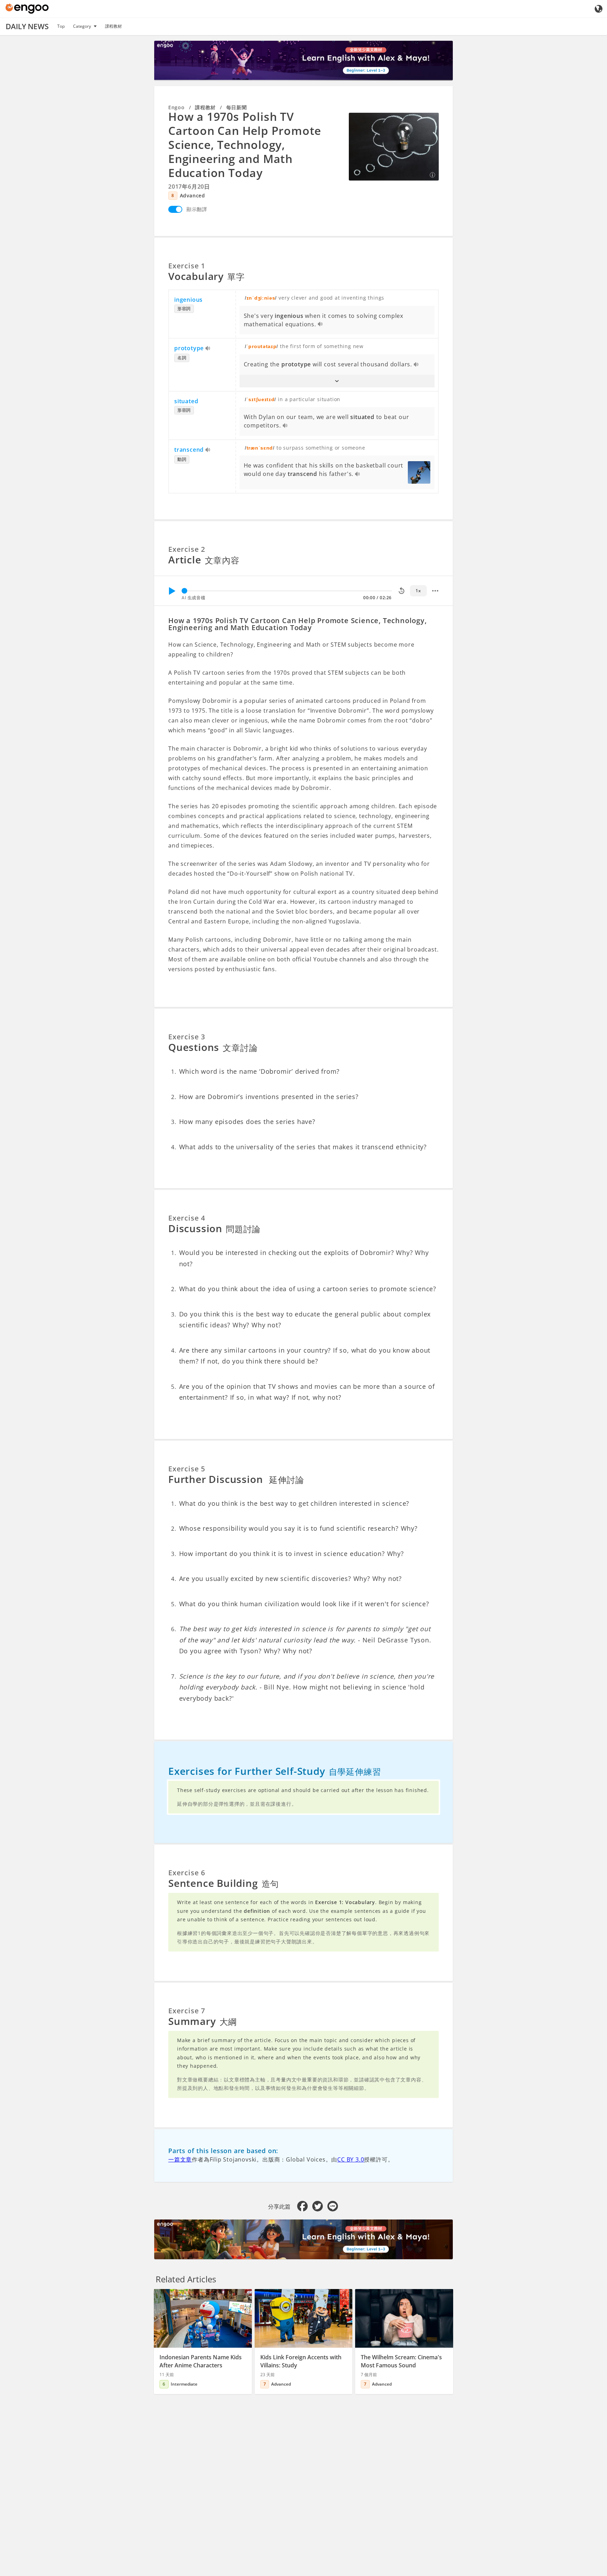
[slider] (184, 591)
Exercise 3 (187, 1037)
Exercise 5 (187, 1469)
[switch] (175, 209)
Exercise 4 (187, 1218)
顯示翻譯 (197, 209)
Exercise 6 (187, 1873)
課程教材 (113, 26)
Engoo (177, 107)
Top (61, 26)
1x (418, 591)
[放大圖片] (394, 146)
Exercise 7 (187, 2011)
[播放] (172, 591)
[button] (337, 381)
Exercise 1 (187, 266)
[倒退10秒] (402, 591)
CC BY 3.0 (351, 2159)
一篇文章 (180, 2159)
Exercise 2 (187, 549)
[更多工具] (435, 591)
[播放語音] (321, 325)
